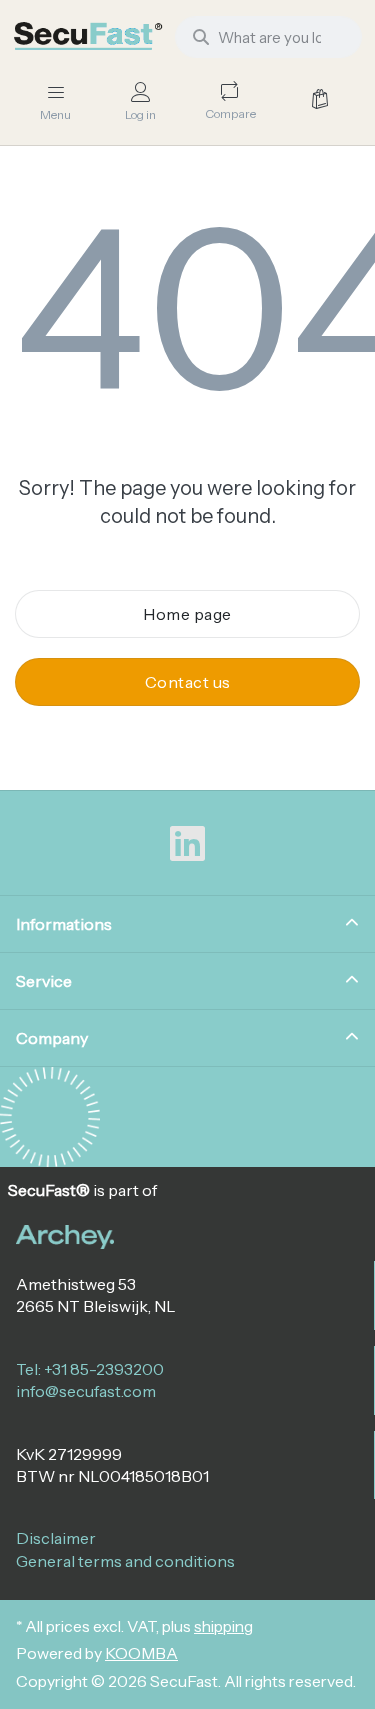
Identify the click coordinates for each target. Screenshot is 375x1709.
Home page (187, 614)
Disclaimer (56, 1538)
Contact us (188, 682)
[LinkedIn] (188, 844)
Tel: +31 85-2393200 (90, 1369)
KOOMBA (141, 1653)
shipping (223, 1626)
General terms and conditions (125, 1561)
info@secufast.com (86, 1391)
